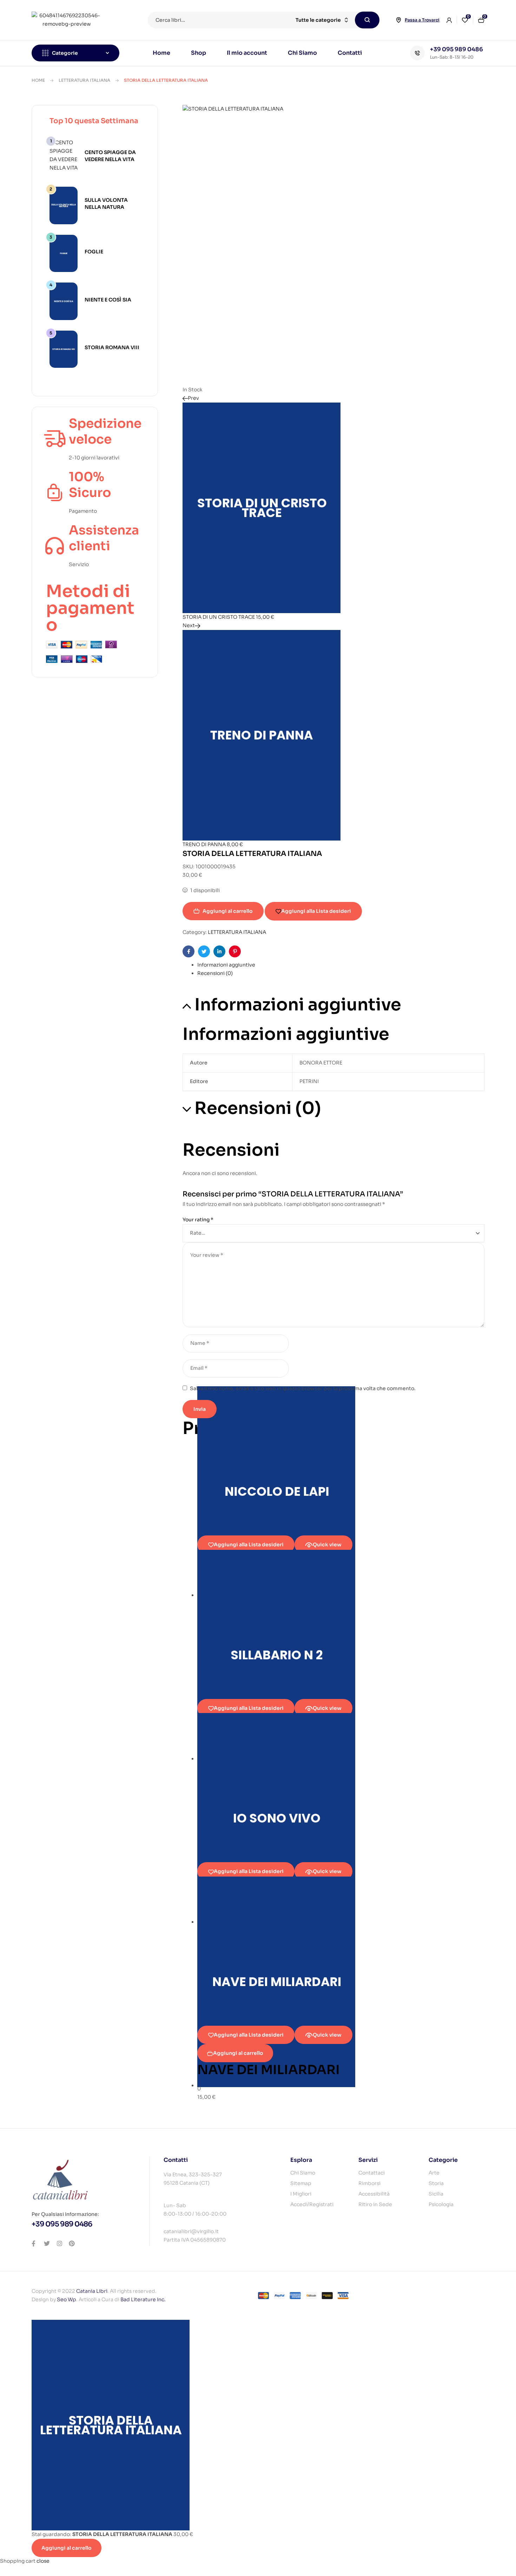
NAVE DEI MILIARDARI (269, 2070)
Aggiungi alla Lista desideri (316, 911)
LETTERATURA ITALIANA (84, 80)
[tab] (341, 965)
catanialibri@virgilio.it (191, 2231)
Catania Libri (92, 2291)
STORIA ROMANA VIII (112, 347)
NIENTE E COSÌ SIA (108, 300)
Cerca (367, 20)
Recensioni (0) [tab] (258, 1108)
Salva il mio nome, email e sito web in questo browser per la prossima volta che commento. (303, 1388)
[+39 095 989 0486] (417, 53)
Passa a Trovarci (422, 20)
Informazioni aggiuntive (226, 965)
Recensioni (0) (215, 973)
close (43, 2561)
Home (38, 80)
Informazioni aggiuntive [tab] (298, 1005)
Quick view (327, 1545)
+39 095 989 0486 (457, 49)
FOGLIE (94, 252)
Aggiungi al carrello (228, 911)
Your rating (198, 1220)
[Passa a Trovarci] (398, 20)
